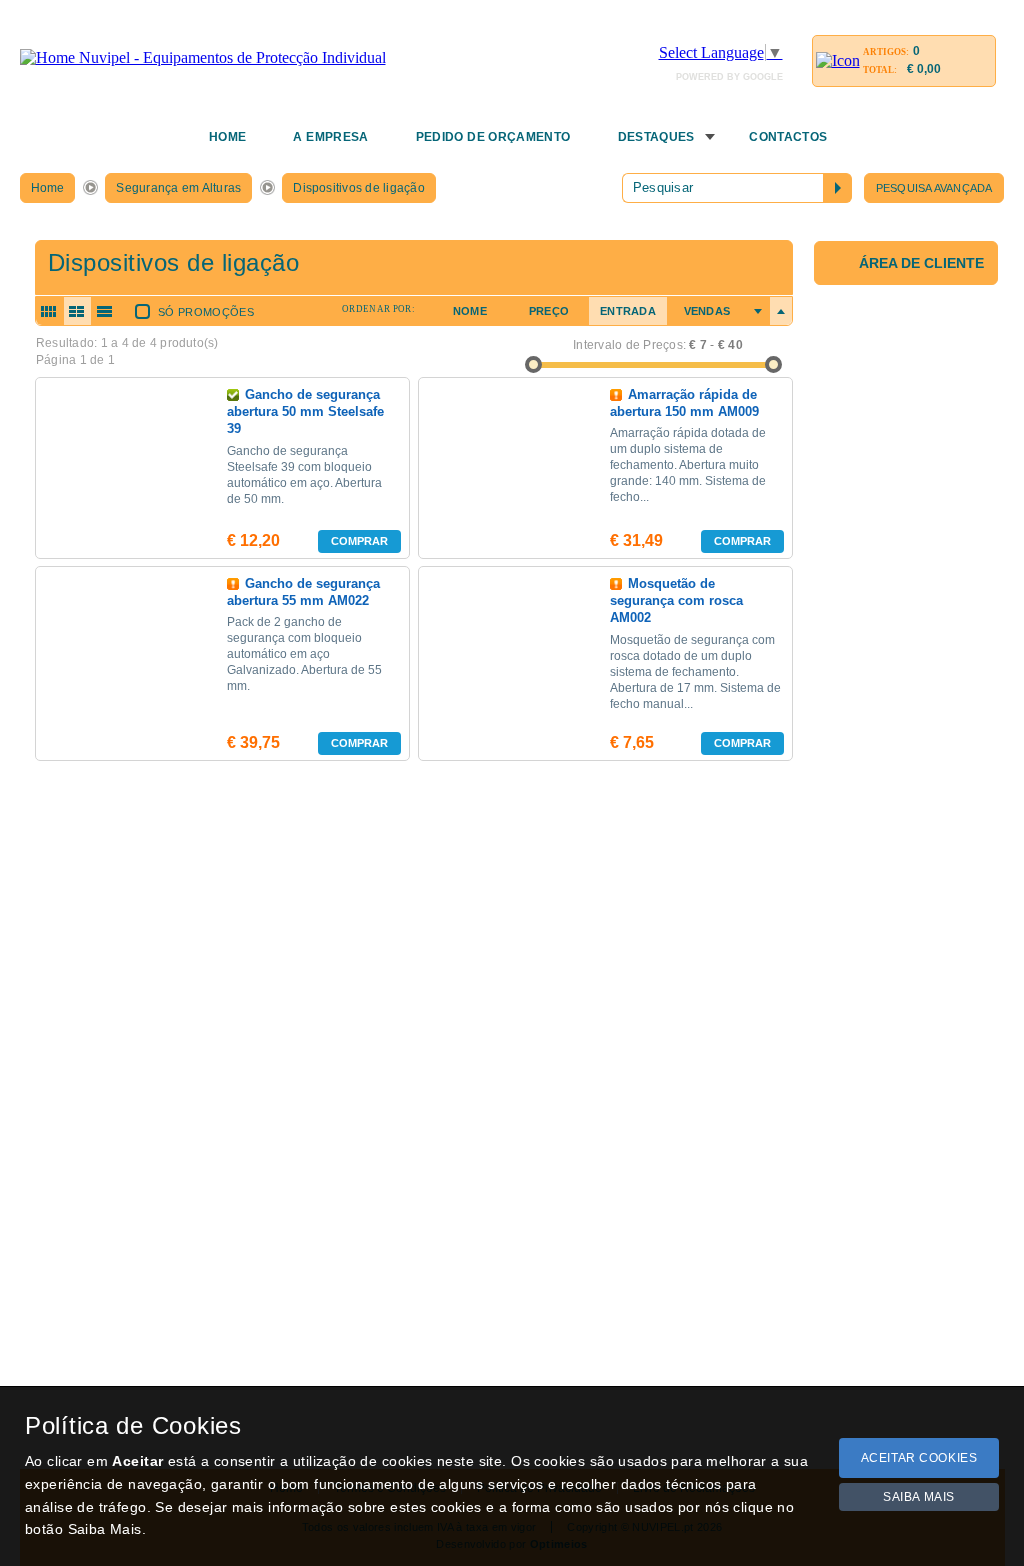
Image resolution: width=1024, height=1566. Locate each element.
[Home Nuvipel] (203, 58)
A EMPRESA (330, 137)
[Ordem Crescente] (758, 311)
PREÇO (549, 311)
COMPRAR (359, 541)
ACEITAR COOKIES (919, 1458)
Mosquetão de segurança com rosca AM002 (676, 601)
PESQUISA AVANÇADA (934, 188)
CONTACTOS (788, 137)
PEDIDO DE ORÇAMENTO (493, 137)
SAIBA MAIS (919, 1497)
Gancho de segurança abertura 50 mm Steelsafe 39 (305, 412)
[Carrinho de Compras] (838, 60)
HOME (227, 137)
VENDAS (707, 311)
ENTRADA (628, 311)
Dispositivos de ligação (359, 188)
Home (48, 188)
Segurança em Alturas (178, 188)
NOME (470, 311)
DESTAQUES (656, 137)
